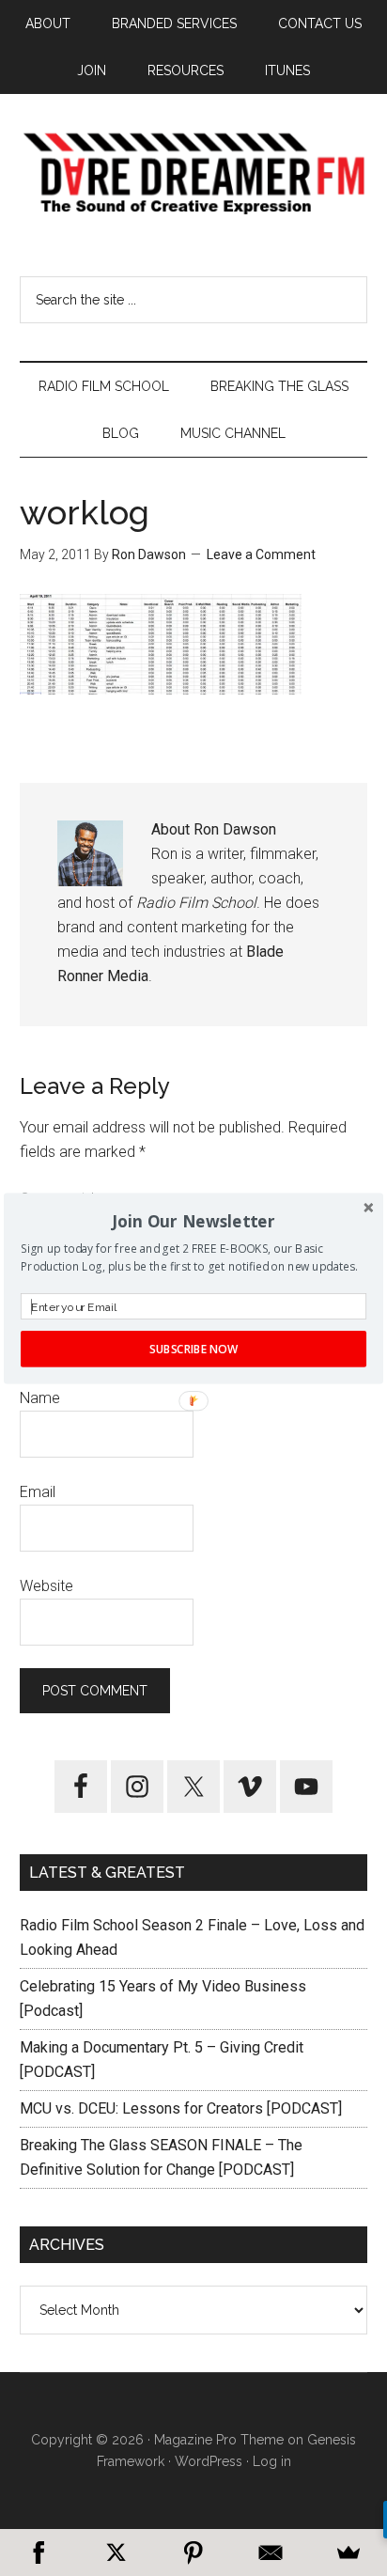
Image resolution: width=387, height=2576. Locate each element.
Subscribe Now (193, 1349)
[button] (193, 1221)
